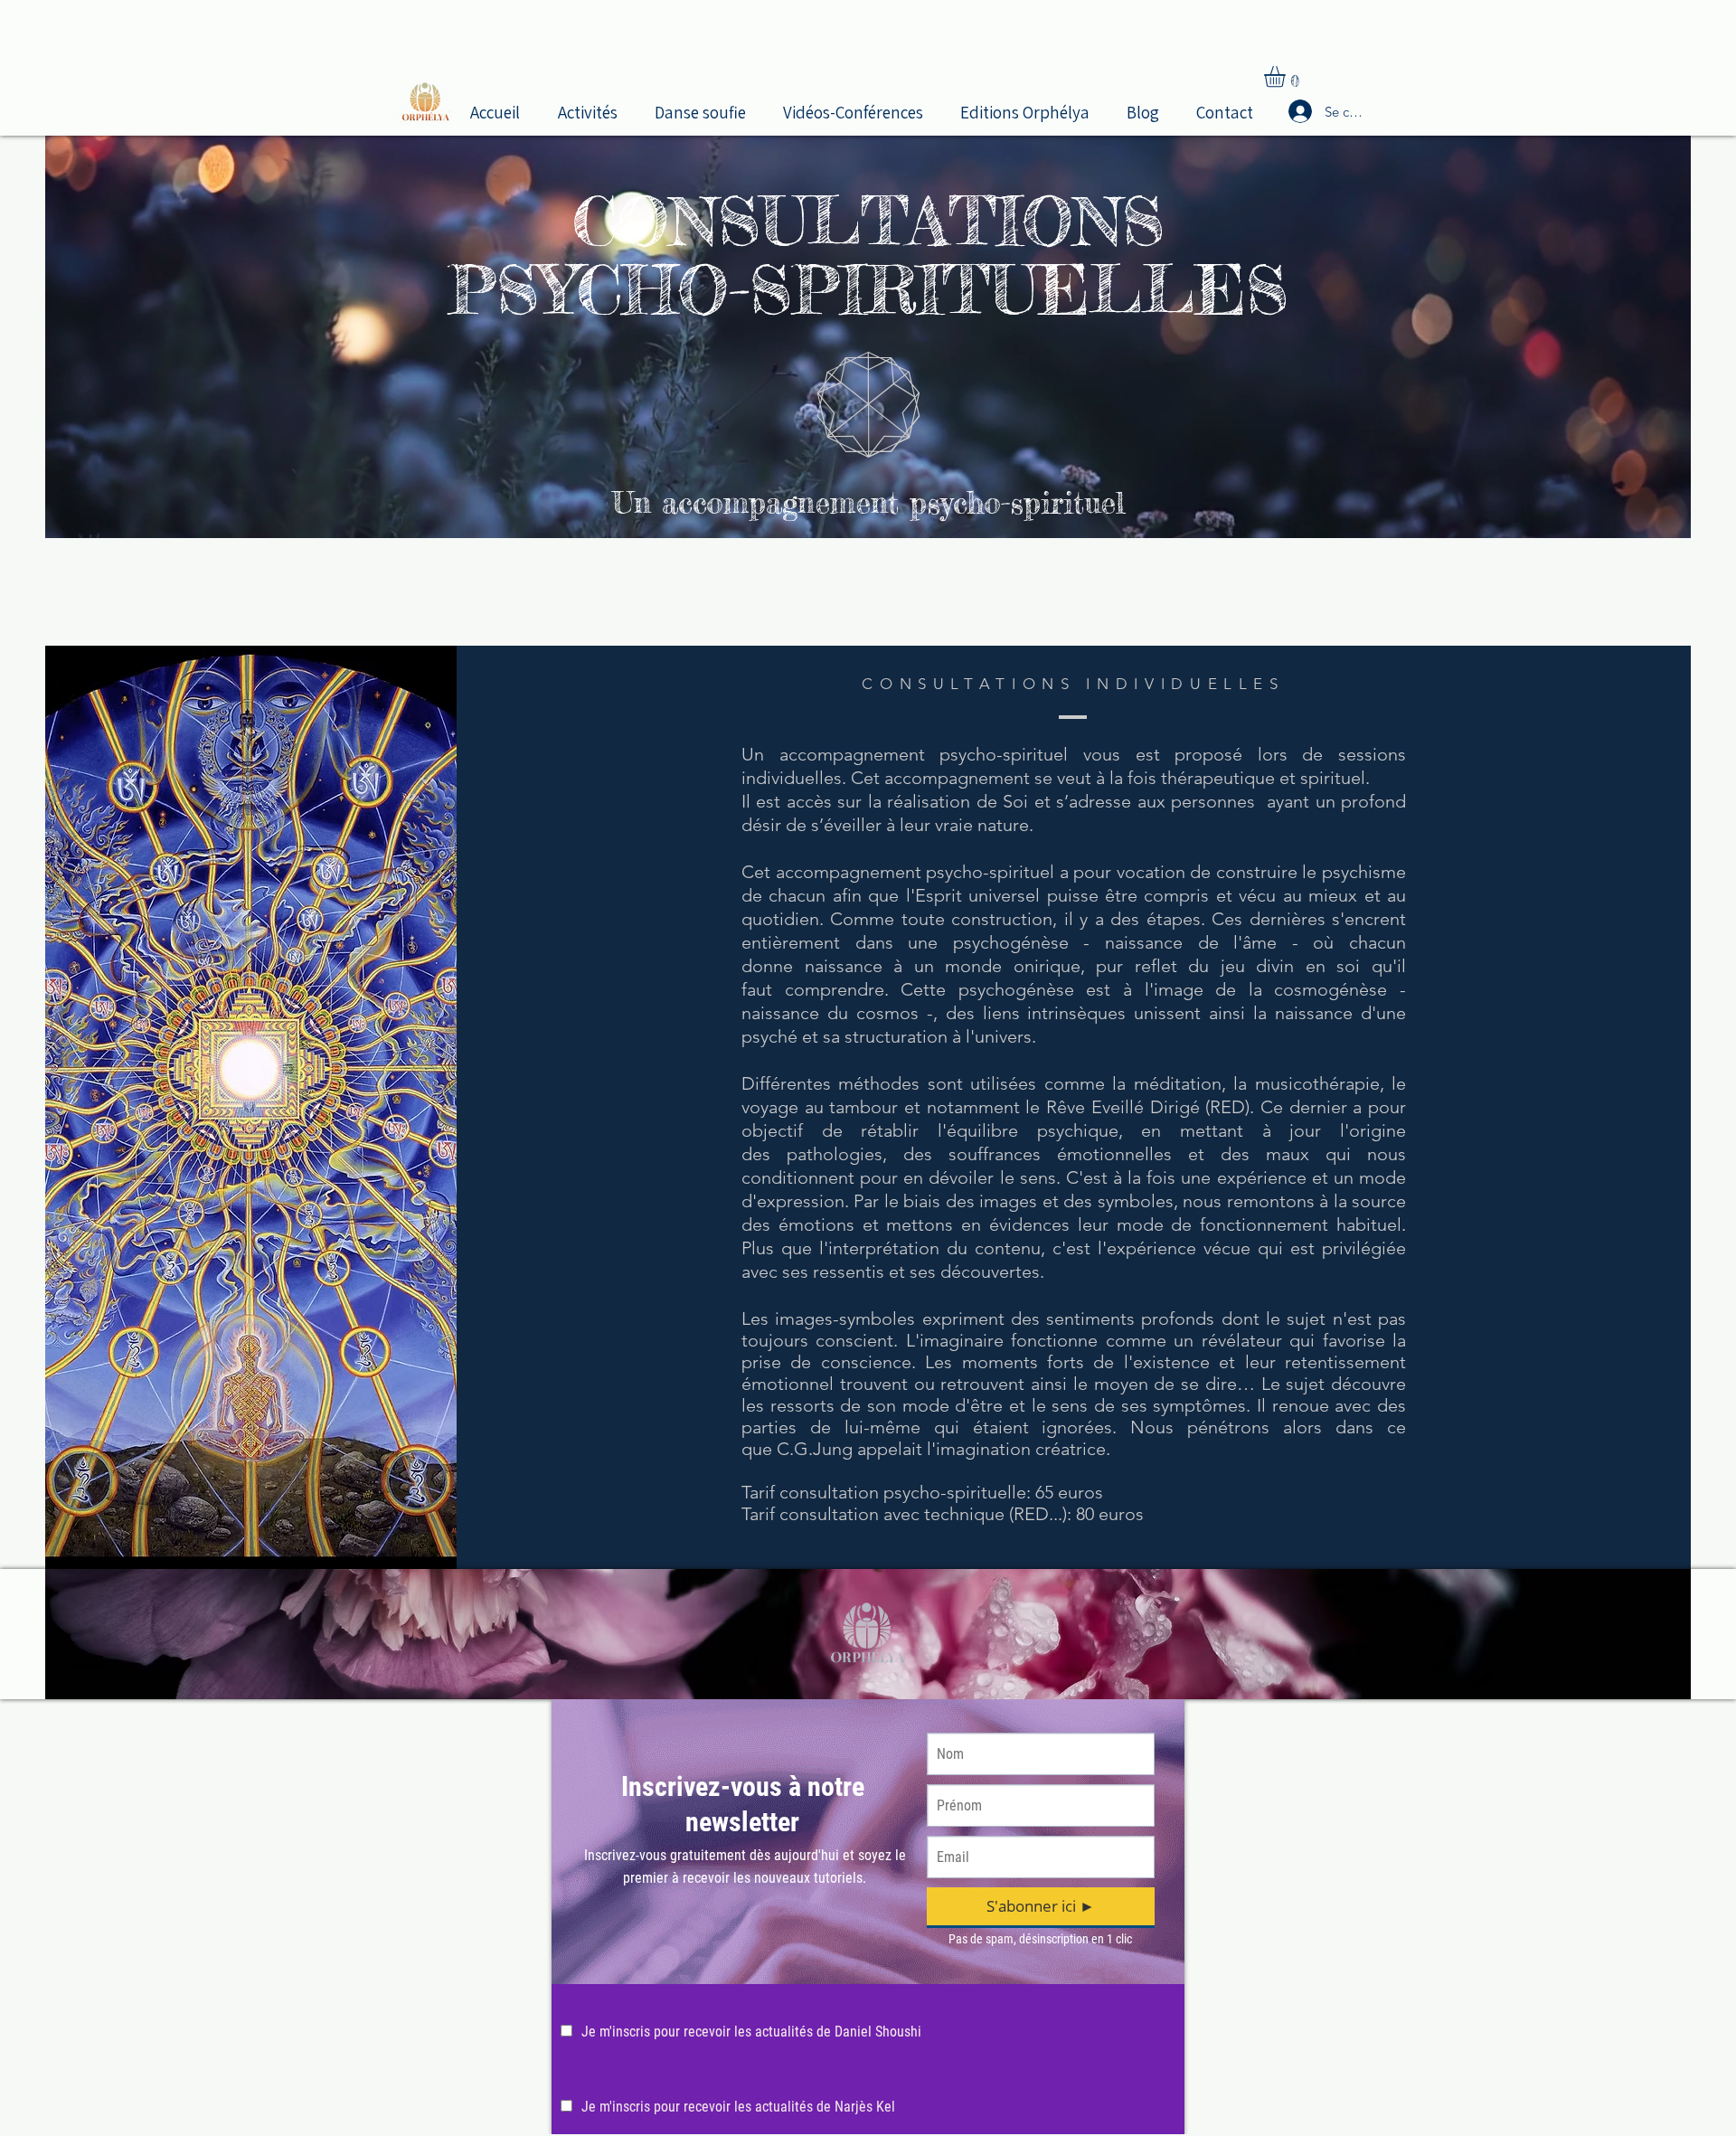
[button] (593, 110)
